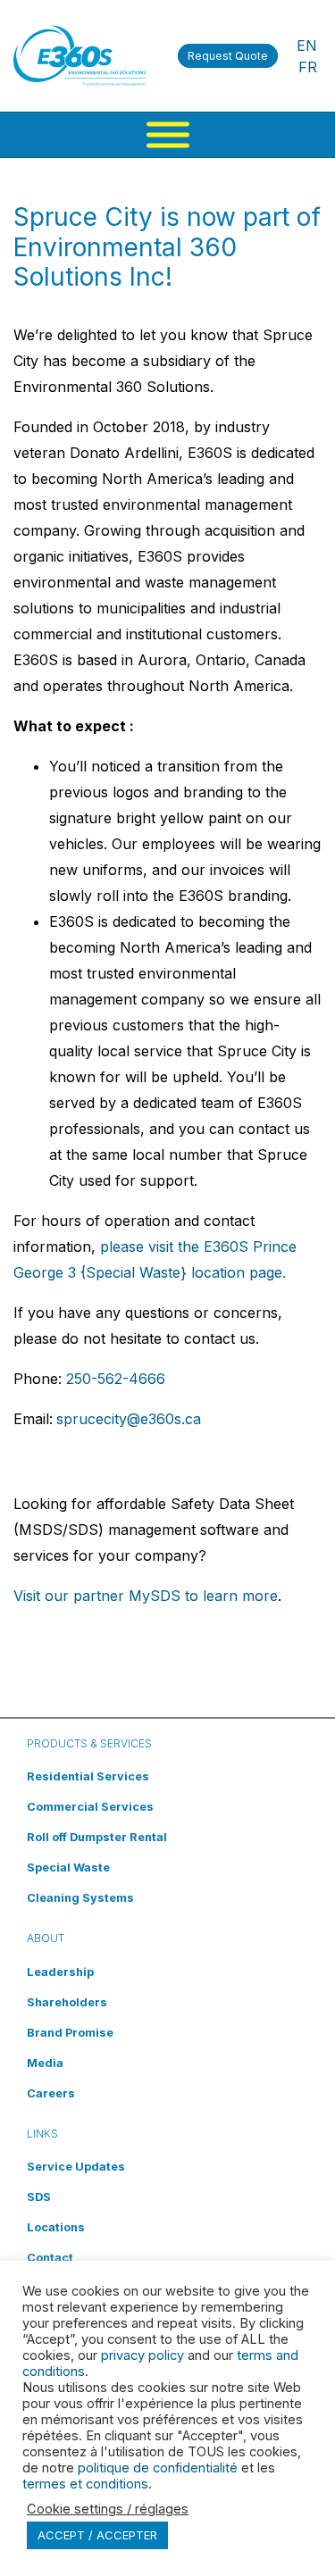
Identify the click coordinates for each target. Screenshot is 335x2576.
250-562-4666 (116, 1379)
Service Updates (76, 2167)
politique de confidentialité (158, 2468)
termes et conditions (85, 2484)
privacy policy (142, 2355)
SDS (39, 2197)
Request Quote (228, 56)
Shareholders (67, 2002)
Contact (50, 2258)
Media (45, 2063)
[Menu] (168, 135)
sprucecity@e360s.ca (129, 1419)
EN (307, 46)
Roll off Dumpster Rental (97, 1837)
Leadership (60, 1972)
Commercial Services (90, 1807)
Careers (51, 2093)
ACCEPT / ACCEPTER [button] (97, 2535)
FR (308, 67)
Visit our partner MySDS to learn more (146, 1596)
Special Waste (68, 1867)
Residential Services (88, 1776)
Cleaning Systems (80, 1898)
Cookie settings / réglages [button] (108, 2509)
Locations (56, 2227)
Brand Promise (70, 2033)
